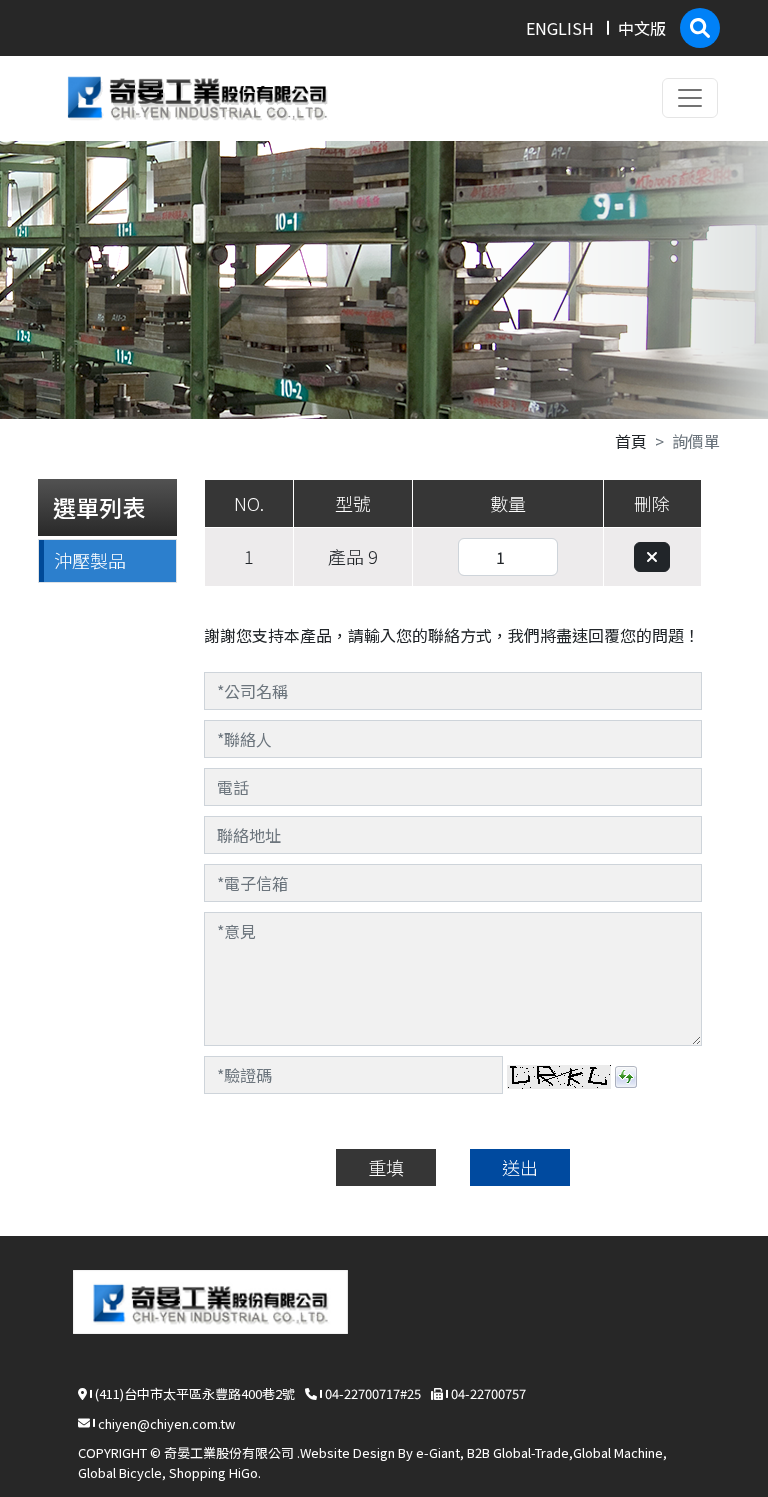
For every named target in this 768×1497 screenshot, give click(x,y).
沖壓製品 (90, 560)
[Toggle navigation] (690, 98)
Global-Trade (531, 1452)
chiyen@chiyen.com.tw (166, 1423)
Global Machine (618, 1452)
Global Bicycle (120, 1472)
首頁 (631, 441)
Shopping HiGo (213, 1472)
